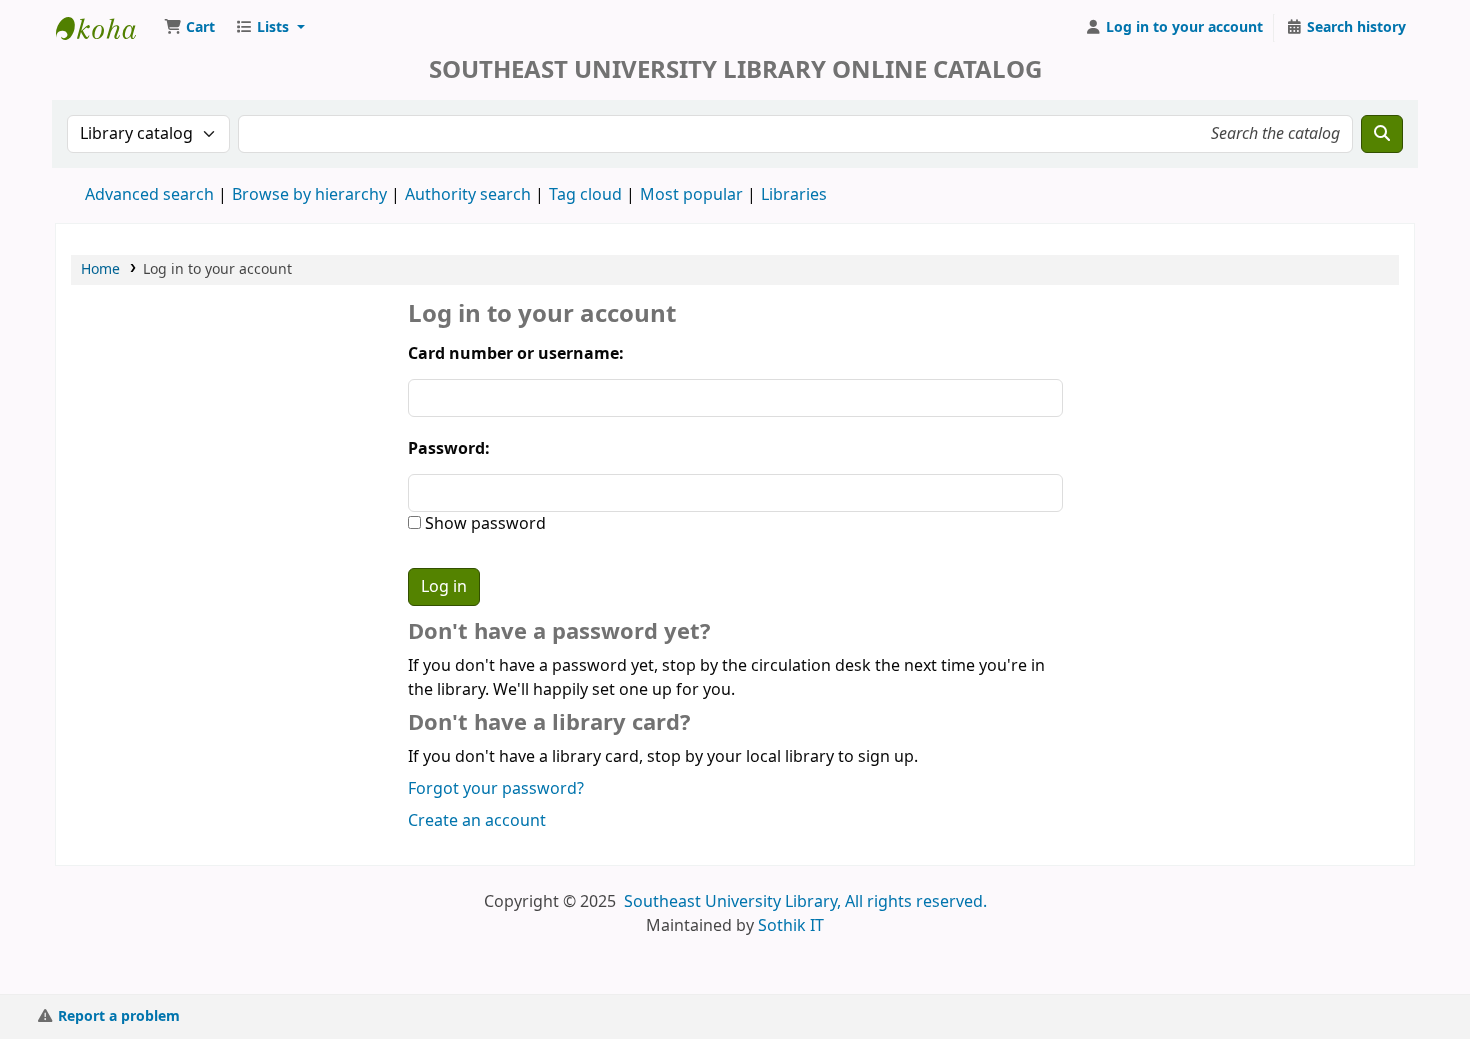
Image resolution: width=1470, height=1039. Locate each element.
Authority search (468, 195)
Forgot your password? (496, 789)
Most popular (691, 195)
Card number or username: (516, 354)
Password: (449, 449)
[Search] (1382, 134)
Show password (483, 524)
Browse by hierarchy (309, 195)
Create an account (477, 821)
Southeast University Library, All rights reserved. (805, 902)
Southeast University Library (106, 28)
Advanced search (149, 195)
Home (100, 269)
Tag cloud (585, 195)
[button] (189, 28)
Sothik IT (791, 926)
